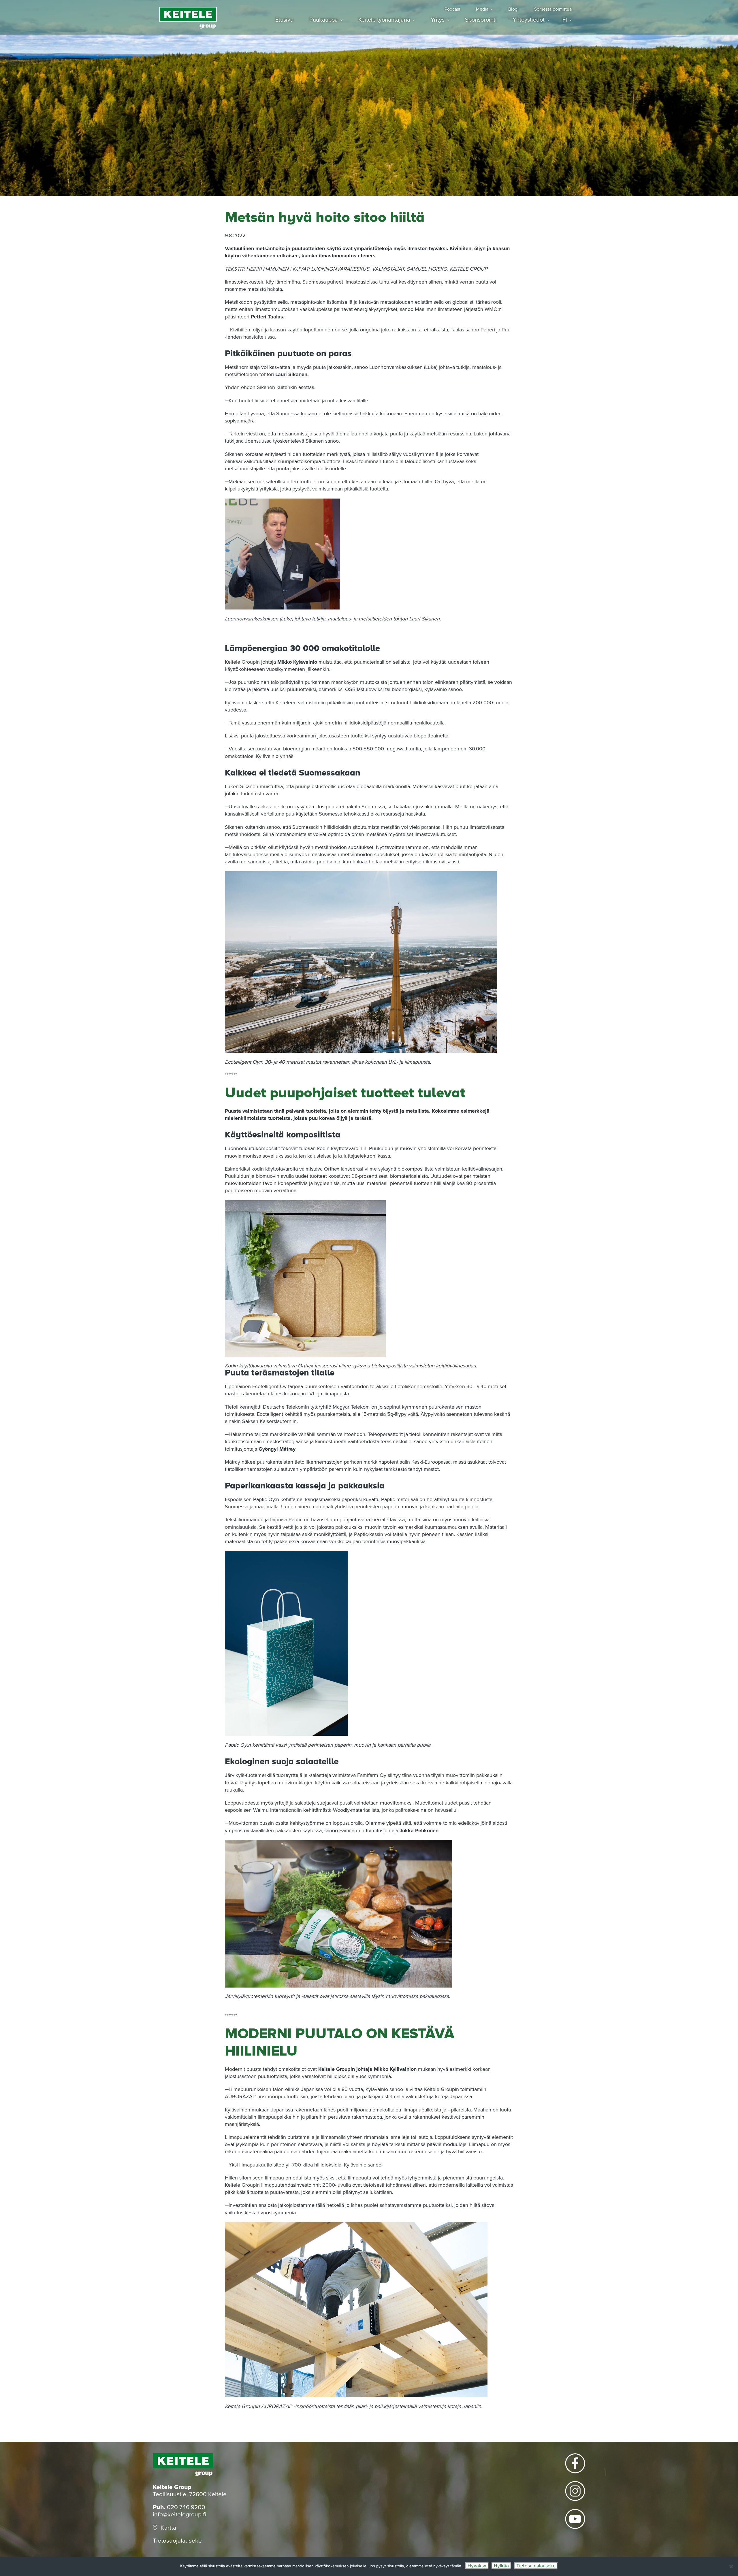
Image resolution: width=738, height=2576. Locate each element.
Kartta (168, 2528)
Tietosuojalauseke (177, 2541)
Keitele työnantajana (384, 20)
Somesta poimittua (553, 9)
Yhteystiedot (529, 20)
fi (565, 20)
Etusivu (284, 20)
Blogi (513, 9)
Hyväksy (477, 2566)
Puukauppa (324, 20)
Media (482, 9)
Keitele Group (188, 18)
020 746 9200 (186, 2507)
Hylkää (501, 2566)
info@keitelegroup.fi (179, 2514)
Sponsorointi (481, 20)
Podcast (452, 9)
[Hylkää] (731, 2566)
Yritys (438, 20)
